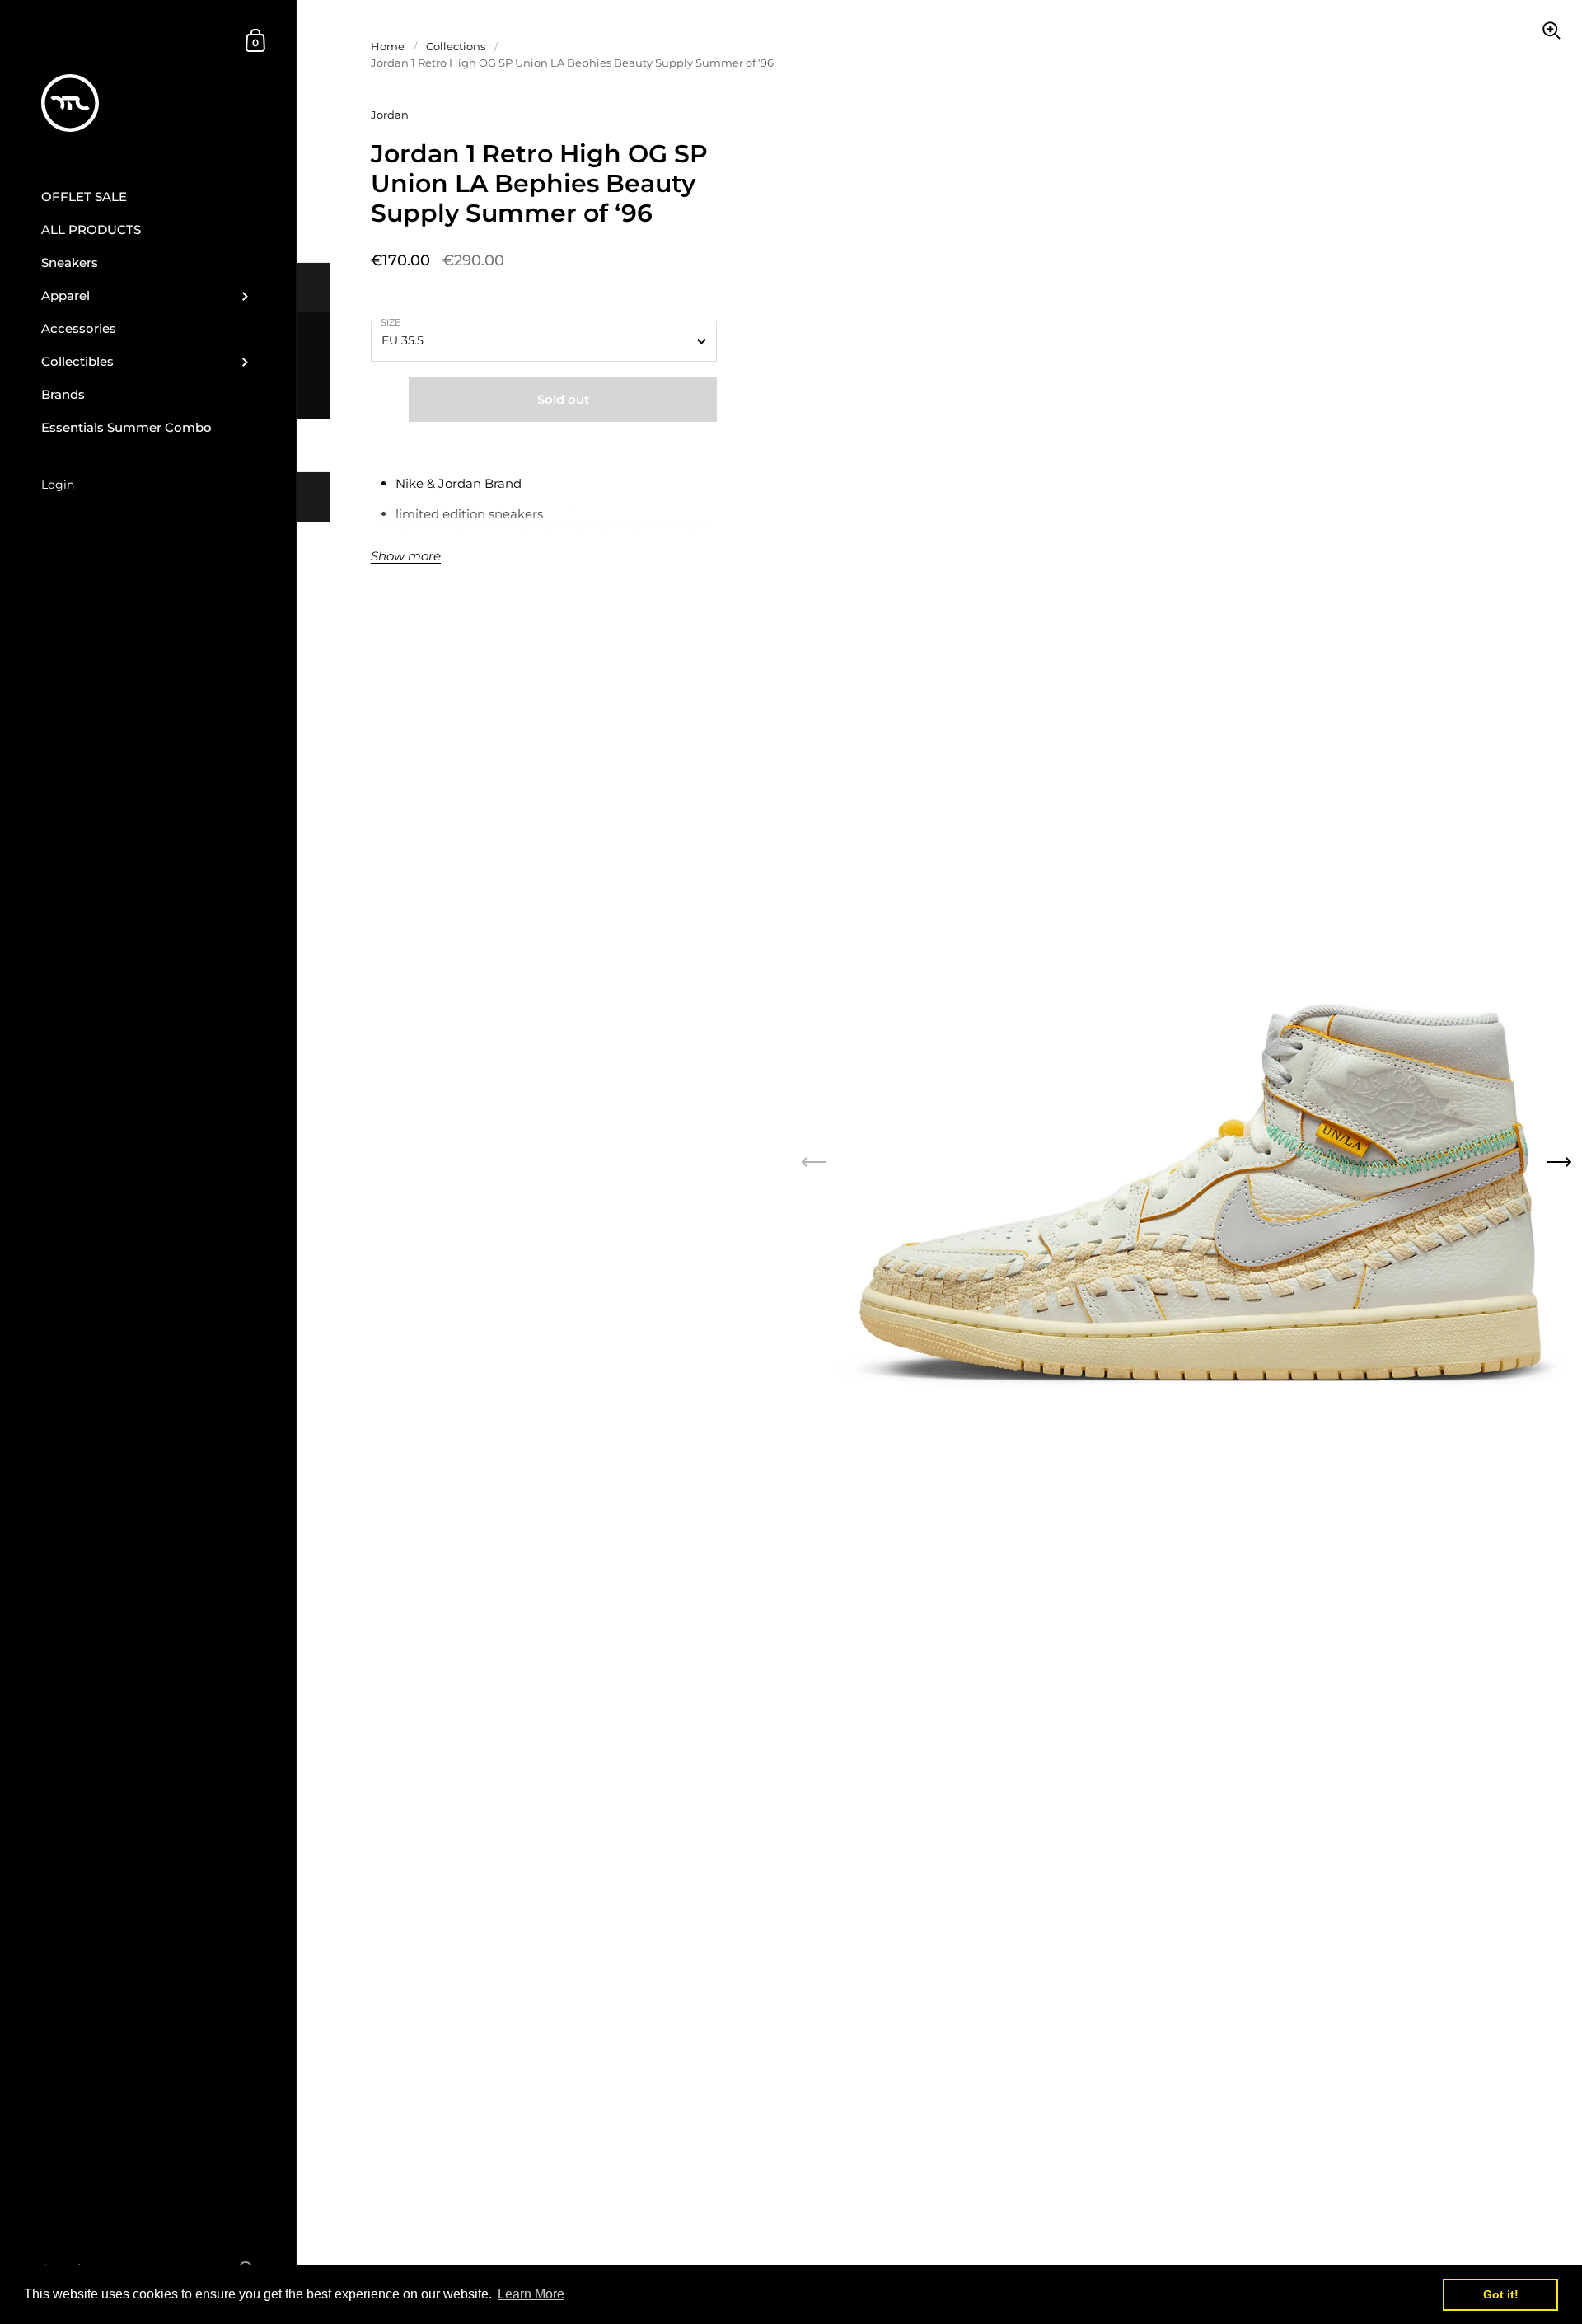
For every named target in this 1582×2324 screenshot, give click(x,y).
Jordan (390, 115)
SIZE (391, 322)
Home (388, 46)
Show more (406, 557)
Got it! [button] (1501, 2294)
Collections (456, 46)
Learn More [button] (531, 2294)
